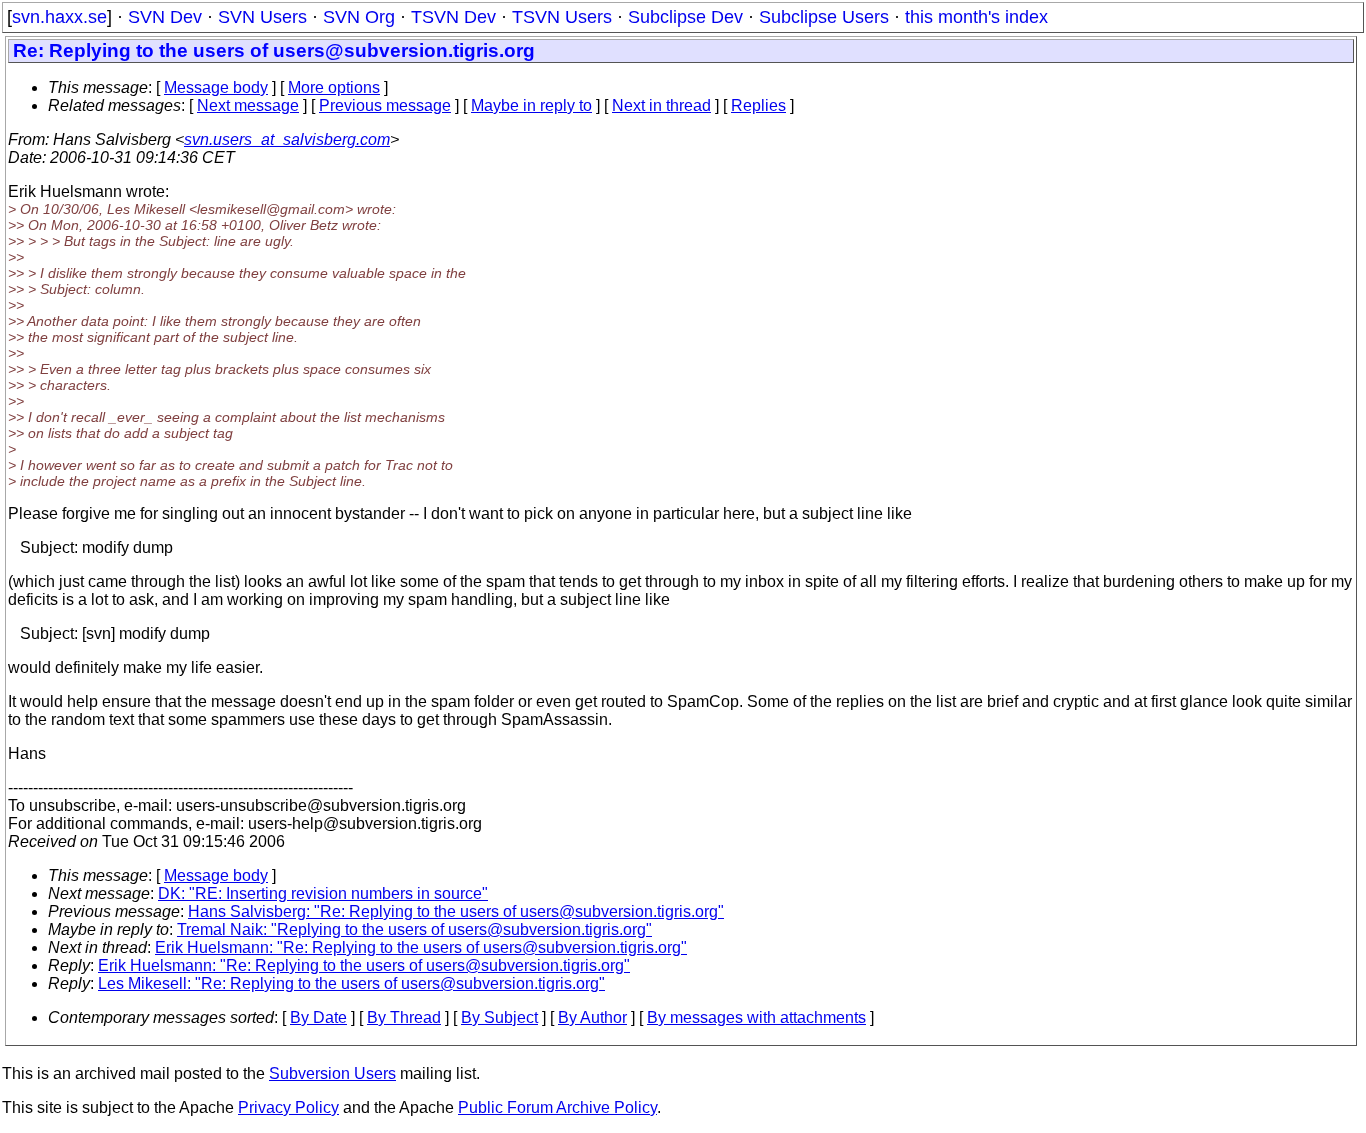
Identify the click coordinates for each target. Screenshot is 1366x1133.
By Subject (499, 1017)
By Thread (404, 1017)
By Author (592, 1017)
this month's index (976, 17)
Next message (248, 105)
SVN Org (359, 17)
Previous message (385, 105)
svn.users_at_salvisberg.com (287, 139)
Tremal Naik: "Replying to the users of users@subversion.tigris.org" (414, 929)
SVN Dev (165, 17)
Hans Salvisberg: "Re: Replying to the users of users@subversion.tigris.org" (456, 911)
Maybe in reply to (531, 105)
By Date (318, 1017)
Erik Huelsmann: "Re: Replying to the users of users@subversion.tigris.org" (421, 947)
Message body (216, 87)
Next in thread (661, 105)
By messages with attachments (756, 1017)
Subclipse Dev (685, 17)
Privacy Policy (288, 1107)
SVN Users (262, 17)
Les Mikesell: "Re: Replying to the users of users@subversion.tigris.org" (351, 983)
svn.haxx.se (59, 17)
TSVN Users (562, 17)
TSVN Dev (453, 17)
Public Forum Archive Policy (557, 1107)
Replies (758, 105)
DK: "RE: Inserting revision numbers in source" (323, 893)
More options (334, 87)
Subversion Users (332, 1073)
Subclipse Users (824, 17)
